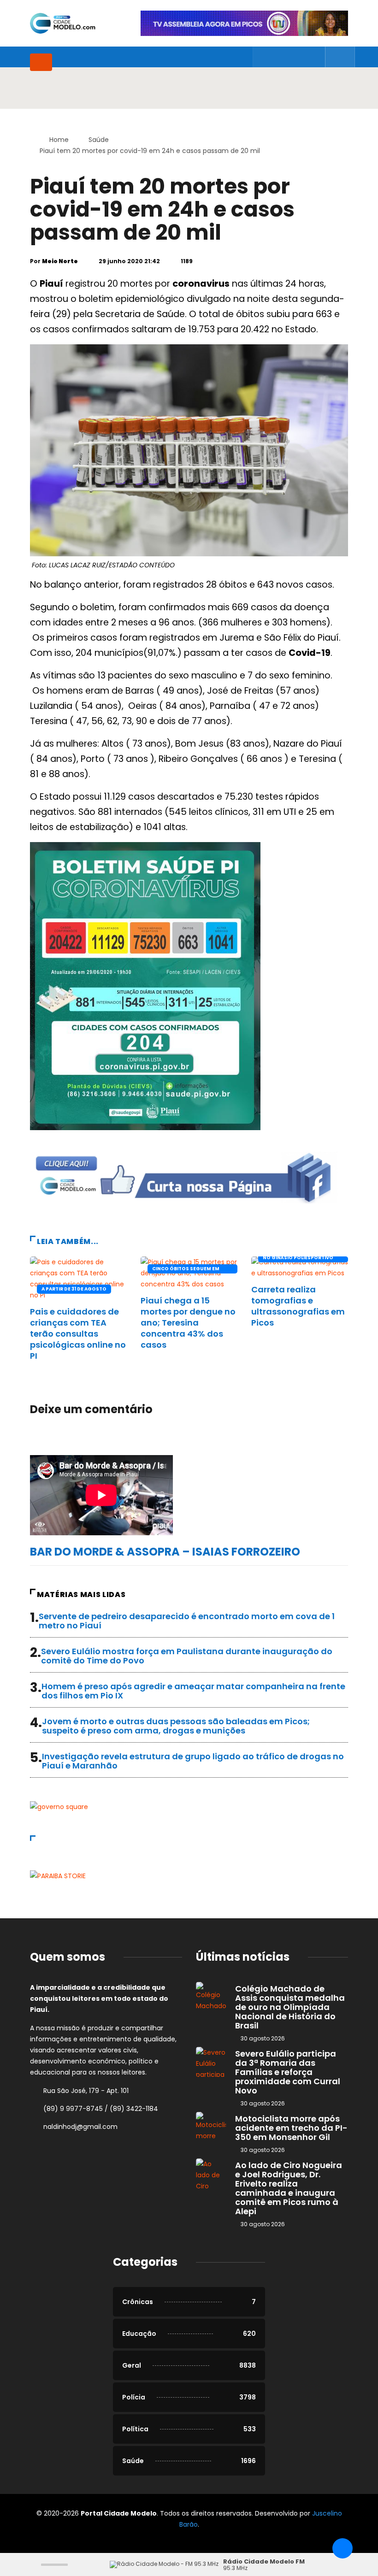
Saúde (99, 140)
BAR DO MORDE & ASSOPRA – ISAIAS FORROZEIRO (165, 1552)
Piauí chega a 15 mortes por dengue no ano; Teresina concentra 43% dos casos (188, 1323)
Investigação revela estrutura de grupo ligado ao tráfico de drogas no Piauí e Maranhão (193, 1761)
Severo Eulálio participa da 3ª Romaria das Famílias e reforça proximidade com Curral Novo (288, 2072)
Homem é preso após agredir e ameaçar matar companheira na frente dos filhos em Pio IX (193, 1691)
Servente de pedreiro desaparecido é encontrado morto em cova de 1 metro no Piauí (187, 1621)
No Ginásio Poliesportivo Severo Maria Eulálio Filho (299, 1258)
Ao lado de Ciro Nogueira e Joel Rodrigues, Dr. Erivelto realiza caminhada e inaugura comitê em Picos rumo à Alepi (289, 2188)
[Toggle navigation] (41, 62)
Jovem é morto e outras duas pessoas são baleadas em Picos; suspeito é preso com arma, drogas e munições (176, 1726)
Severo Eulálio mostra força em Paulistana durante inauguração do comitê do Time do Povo (187, 1656)
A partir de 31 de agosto (74, 1289)
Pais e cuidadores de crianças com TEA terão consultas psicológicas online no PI (78, 1334)
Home (59, 140)
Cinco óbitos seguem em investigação (186, 1269)
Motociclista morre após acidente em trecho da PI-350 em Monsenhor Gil (291, 2128)
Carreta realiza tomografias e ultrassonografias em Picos (298, 1306)
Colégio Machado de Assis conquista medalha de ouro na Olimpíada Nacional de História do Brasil (290, 2007)
